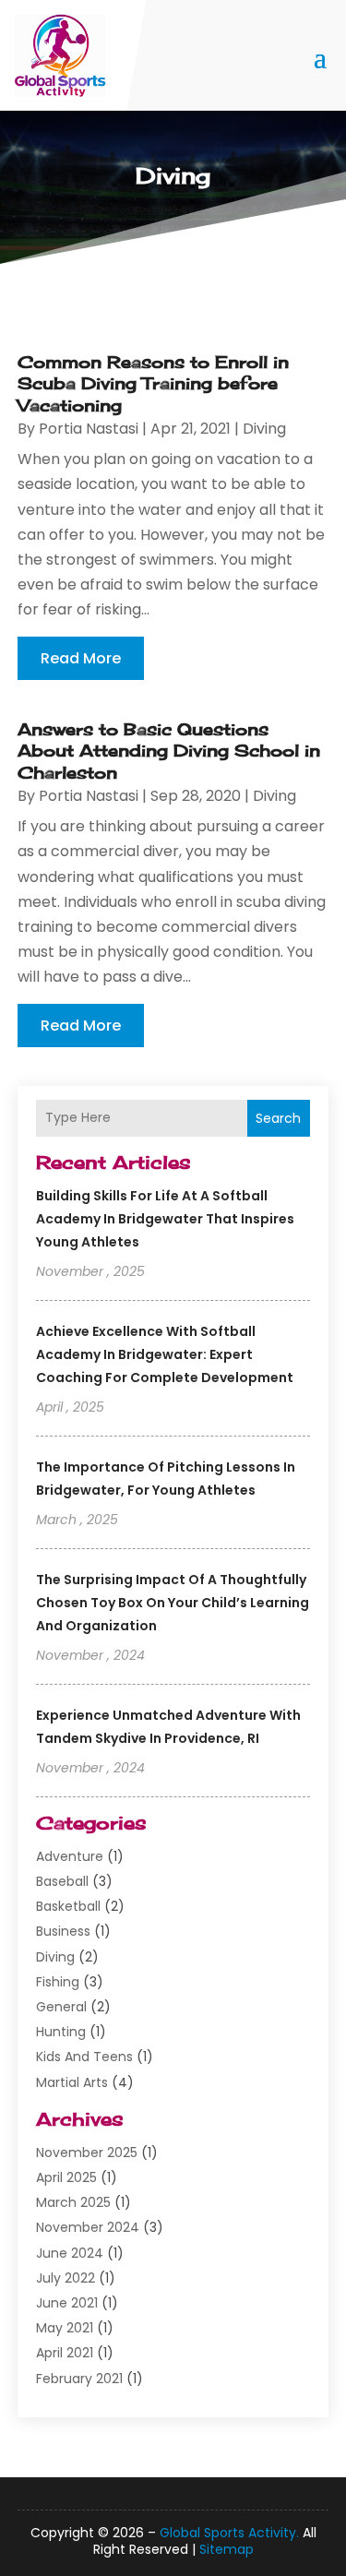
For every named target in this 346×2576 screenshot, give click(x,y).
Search (278, 1118)
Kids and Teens (84, 2057)
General (61, 2007)
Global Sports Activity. (229, 2533)
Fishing (58, 1982)
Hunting (61, 2032)
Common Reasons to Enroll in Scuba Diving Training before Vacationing (153, 383)
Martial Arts (72, 2082)
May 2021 (65, 2328)
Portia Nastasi (89, 429)
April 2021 (65, 2353)
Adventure (70, 1856)
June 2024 (70, 2253)
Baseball (62, 1881)
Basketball (68, 1906)
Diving (55, 1957)
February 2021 (79, 2379)
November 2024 (88, 2227)
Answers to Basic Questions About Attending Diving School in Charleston (169, 751)
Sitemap (227, 2549)
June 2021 (67, 2303)
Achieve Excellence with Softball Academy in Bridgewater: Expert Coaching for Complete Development (165, 1354)
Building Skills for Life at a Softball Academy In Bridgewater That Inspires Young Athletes (165, 1219)
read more (81, 658)
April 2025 (66, 2177)
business (63, 1931)
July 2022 (66, 2278)
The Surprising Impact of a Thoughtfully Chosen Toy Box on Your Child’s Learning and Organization (173, 1603)
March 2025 (73, 2202)
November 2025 (87, 2153)
